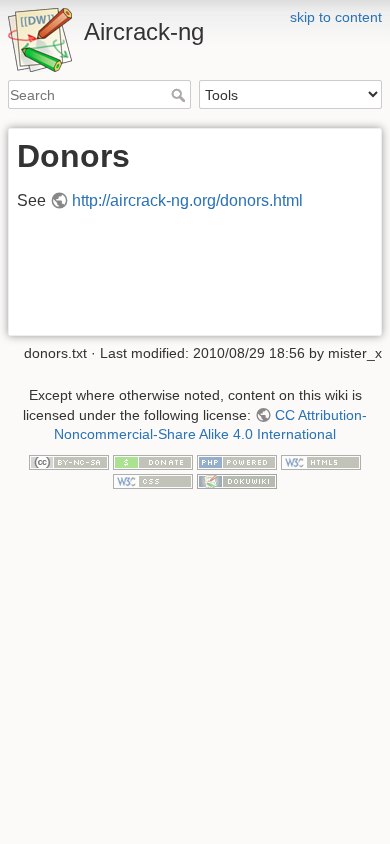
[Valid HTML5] (321, 461)
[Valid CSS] (153, 481)
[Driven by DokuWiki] (237, 481)
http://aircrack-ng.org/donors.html (187, 200)
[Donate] (153, 461)
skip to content (336, 17)
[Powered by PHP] (237, 461)
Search (180, 95)
